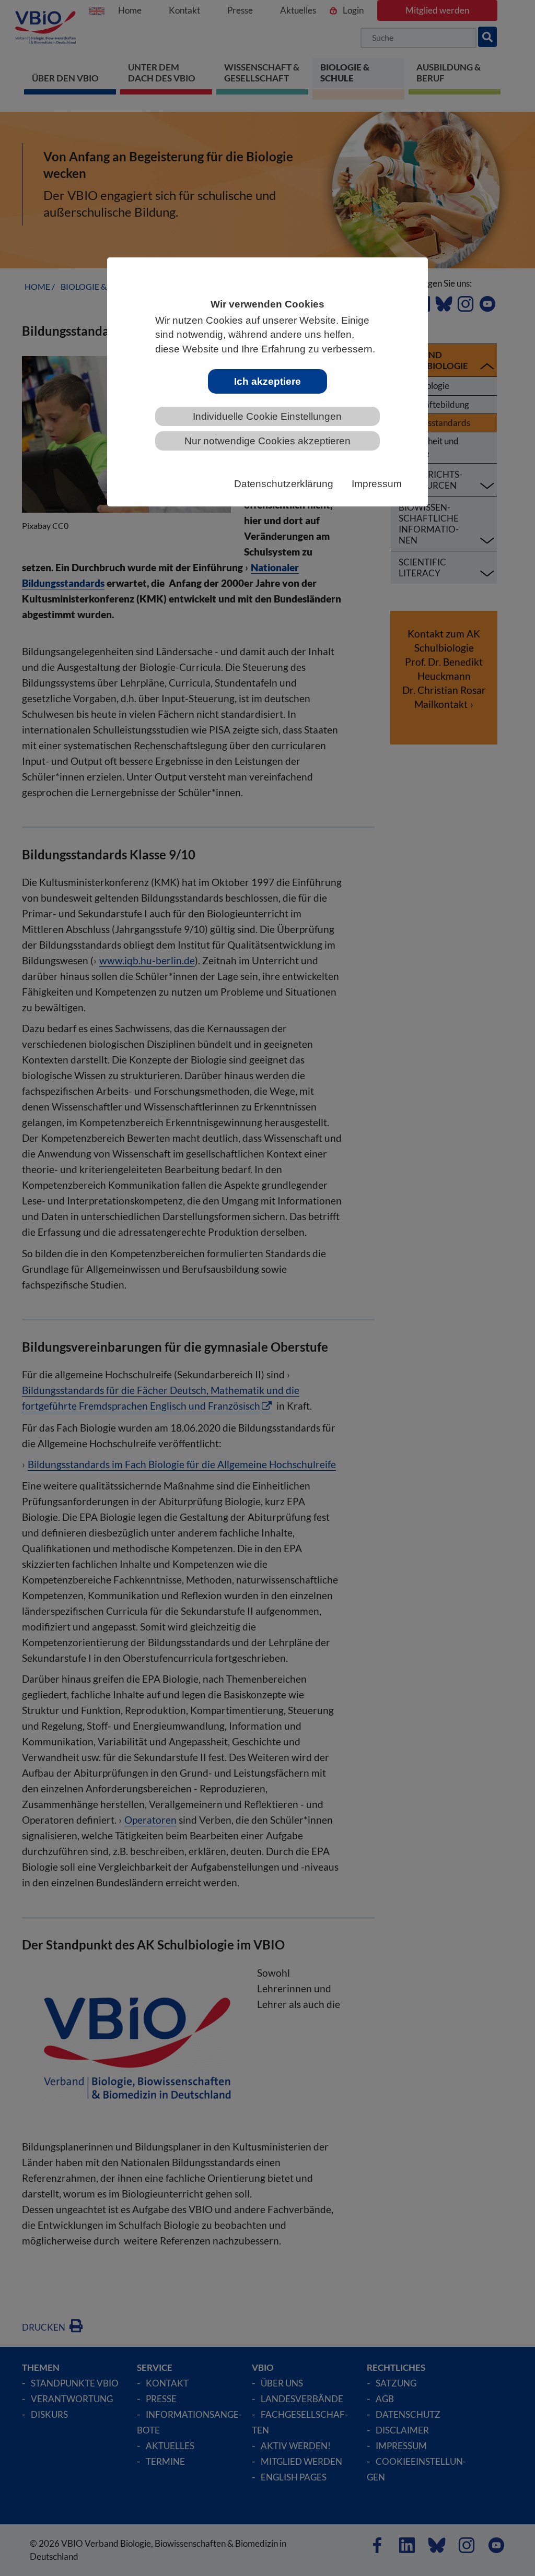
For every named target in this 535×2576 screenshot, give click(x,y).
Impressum (377, 484)
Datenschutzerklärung (284, 484)
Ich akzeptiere (267, 381)
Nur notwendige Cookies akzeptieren (267, 441)
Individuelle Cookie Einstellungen (267, 416)
